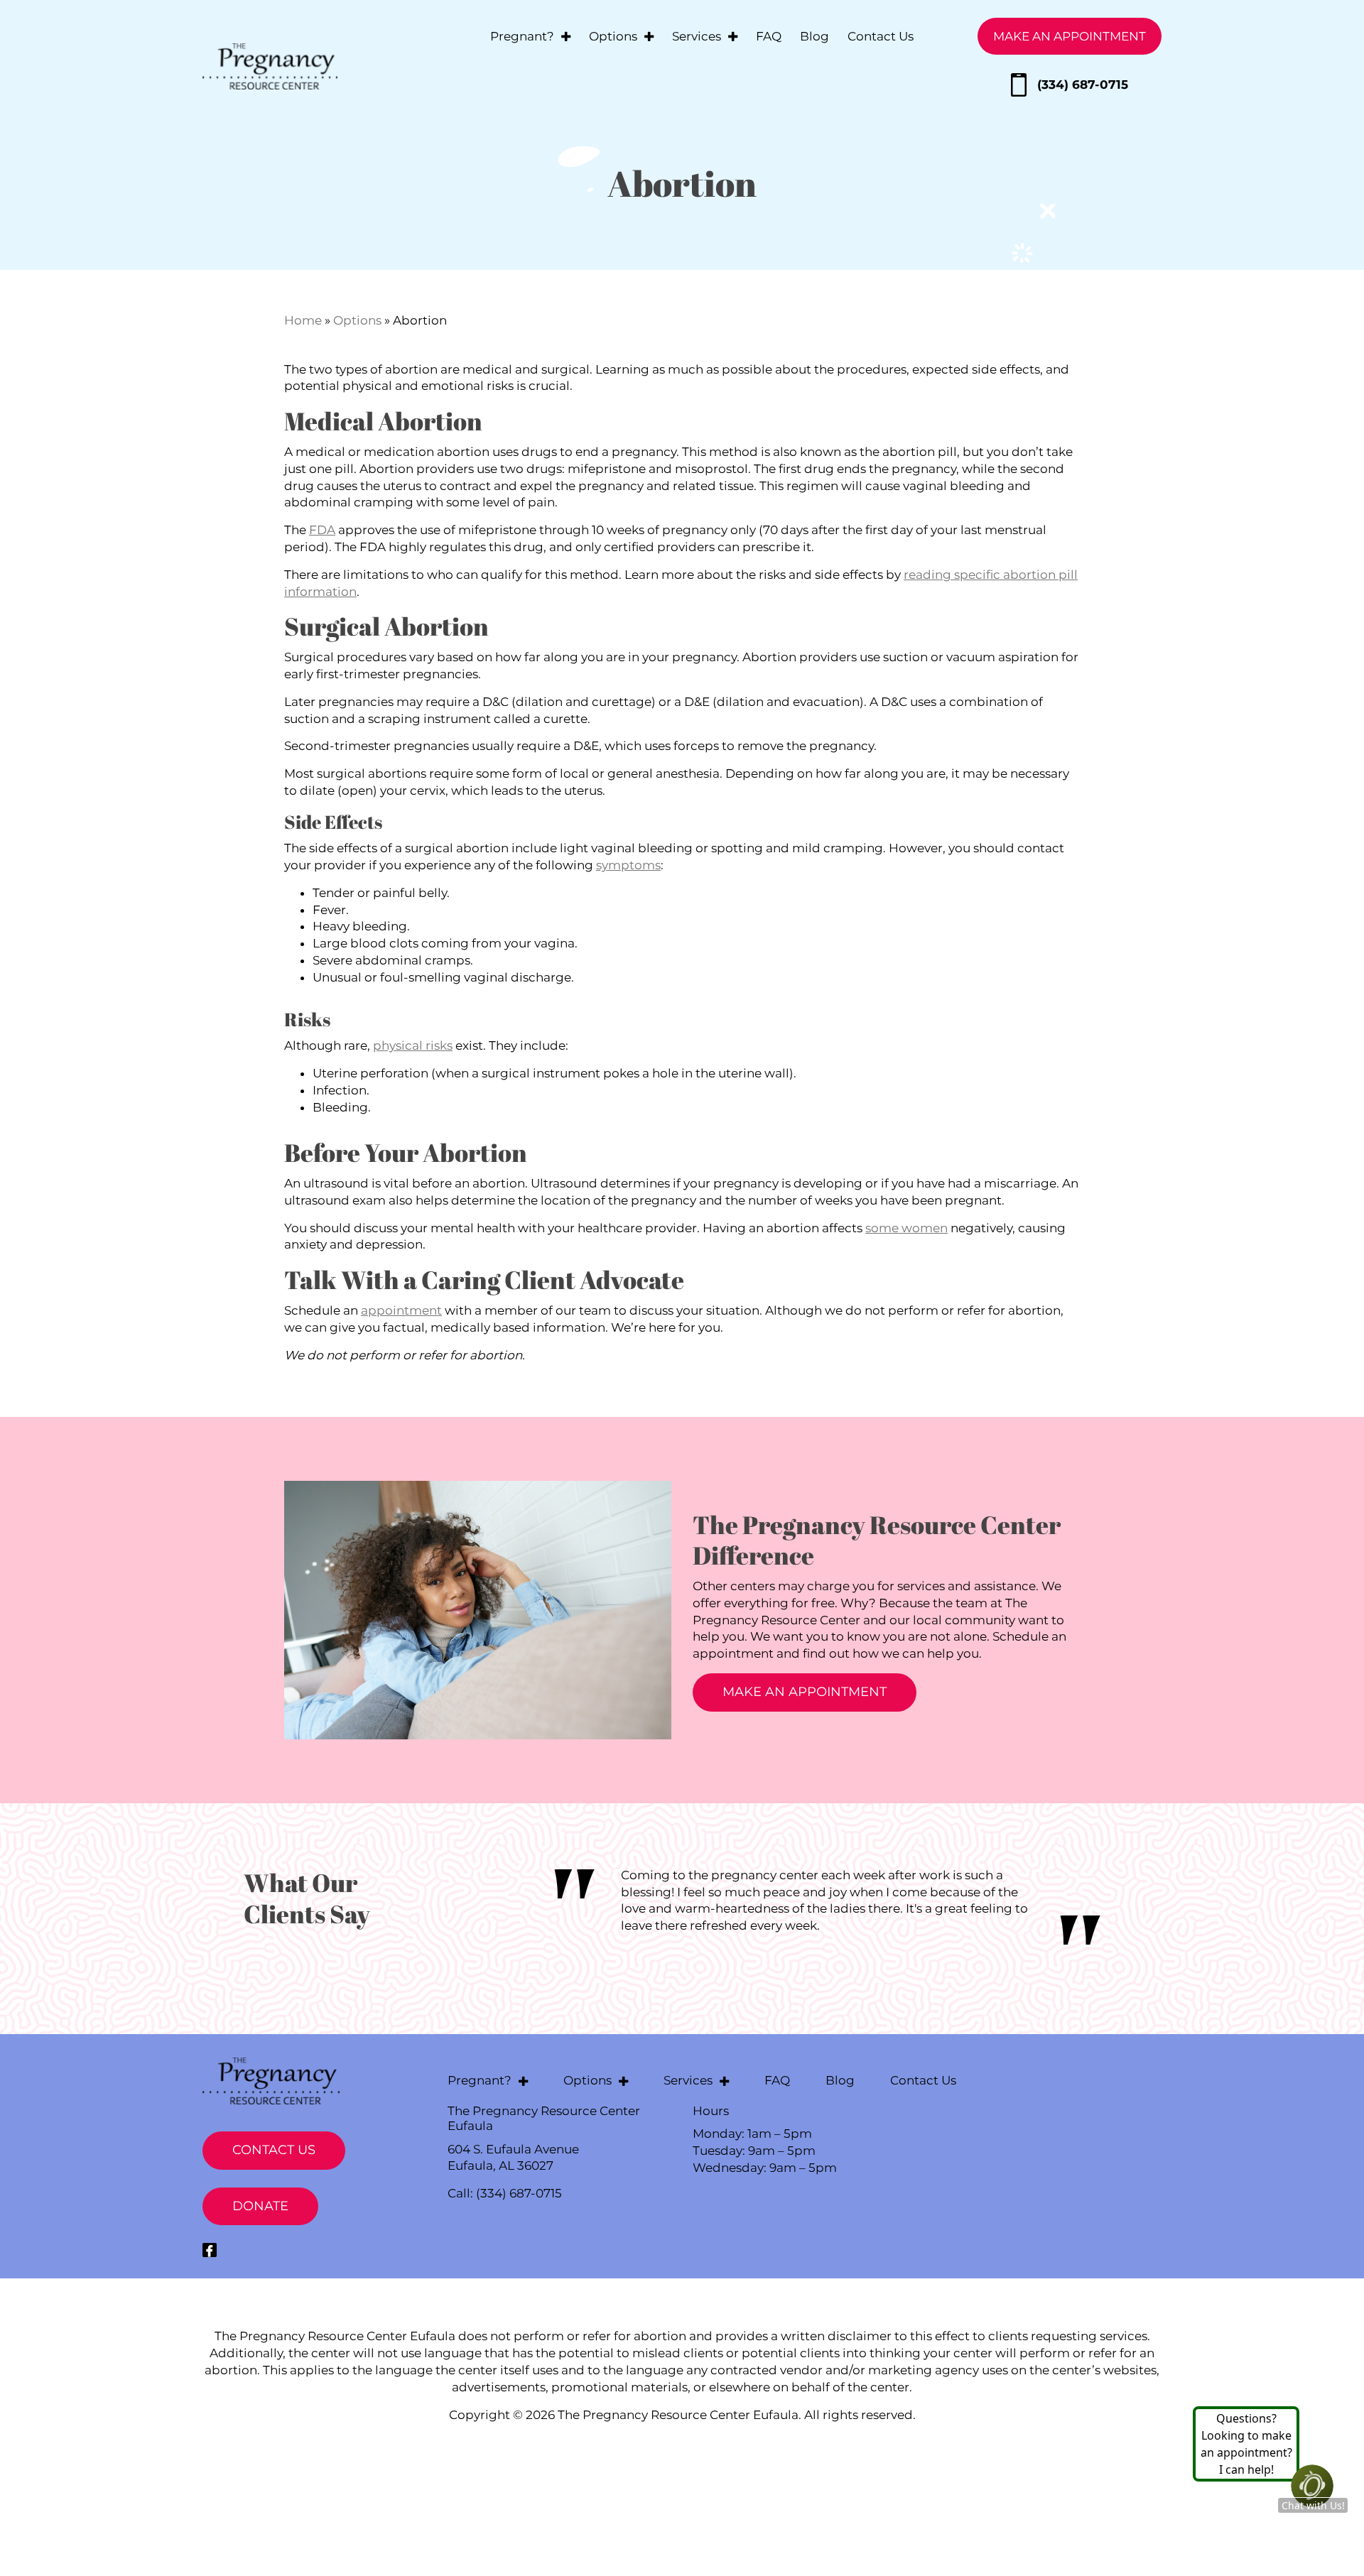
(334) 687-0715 (1083, 85)
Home (303, 320)
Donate (260, 2206)
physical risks (413, 1045)
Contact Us (881, 36)
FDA (322, 530)
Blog (814, 36)
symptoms (628, 865)
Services (697, 36)
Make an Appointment (1070, 36)
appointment (401, 1310)
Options (613, 36)
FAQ (769, 36)
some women (906, 1228)
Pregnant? (522, 36)
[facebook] (210, 2250)
